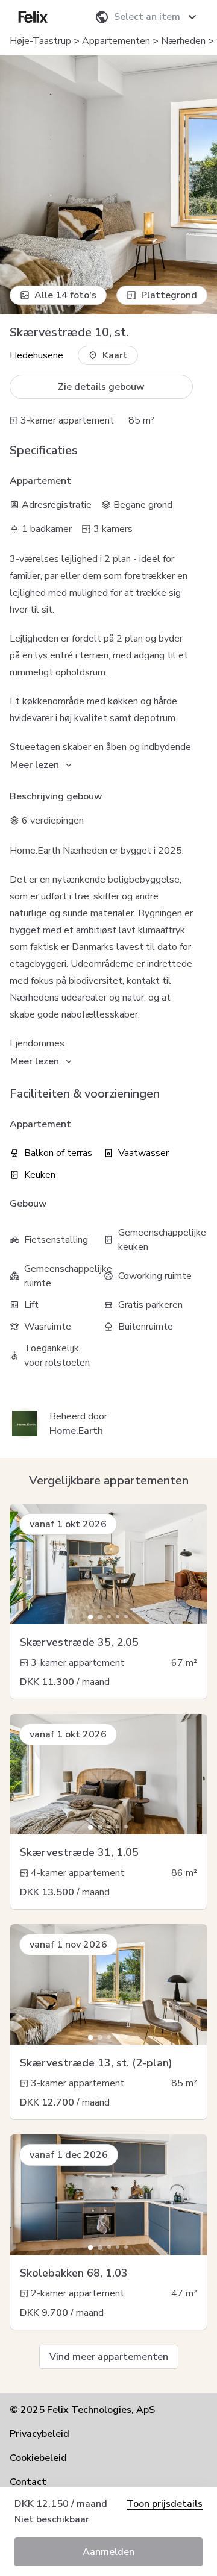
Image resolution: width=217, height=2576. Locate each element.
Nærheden (183, 41)
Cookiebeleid (38, 2458)
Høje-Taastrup (40, 41)
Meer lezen (35, 765)
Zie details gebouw (101, 387)
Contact (28, 2482)
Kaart (115, 355)
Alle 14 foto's (65, 295)
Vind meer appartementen (109, 2357)
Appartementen (116, 41)
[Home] (33, 17)
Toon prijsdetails (165, 2504)
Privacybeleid (39, 2434)
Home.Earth (76, 1431)
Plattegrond (169, 295)
